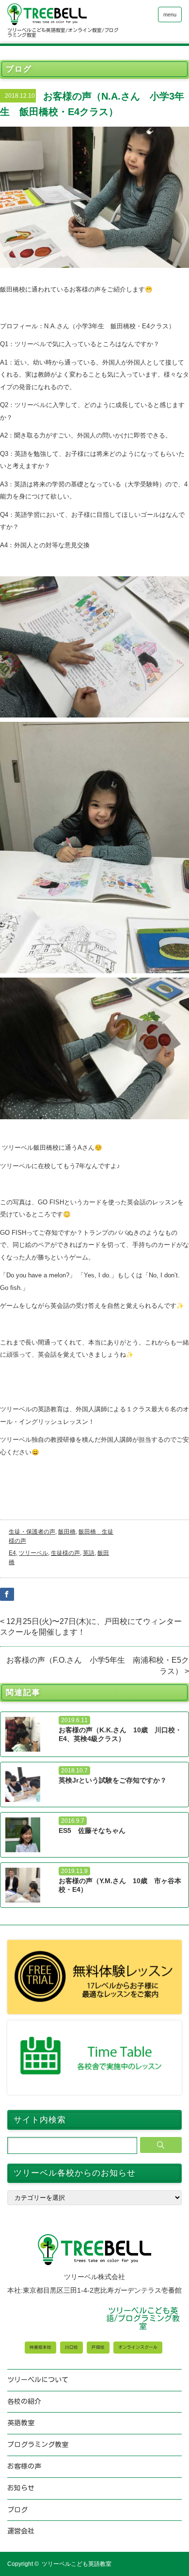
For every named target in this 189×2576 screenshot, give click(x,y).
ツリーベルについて (38, 2380)
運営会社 (21, 2531)
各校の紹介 (24, 2401)
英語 (89, 1553)
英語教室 (21, 2423)
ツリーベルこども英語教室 (77, 2564)
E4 (12, 1553)
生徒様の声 (65, 1553)
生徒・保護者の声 (32, 1532)
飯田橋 (67, 1532)
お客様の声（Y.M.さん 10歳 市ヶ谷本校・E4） (120, 1885)
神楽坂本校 (40, 2347)
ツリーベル (33, 1553)
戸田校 (98, 2347)
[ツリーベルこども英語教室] (64, 14)
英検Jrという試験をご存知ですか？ (113, 1780)
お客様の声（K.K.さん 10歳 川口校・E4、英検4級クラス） (120, 1734)
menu (170, 15)
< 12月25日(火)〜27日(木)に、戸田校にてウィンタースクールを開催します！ (91, 1627)
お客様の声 (24, 2466)
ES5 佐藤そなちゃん (92, 1830)
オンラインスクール (138, 2347)
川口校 (71, 2347)
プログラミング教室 (38, 2444)
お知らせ (21, 2488)
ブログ (17, 2510)
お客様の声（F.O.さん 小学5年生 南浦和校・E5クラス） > (98, 1665)
